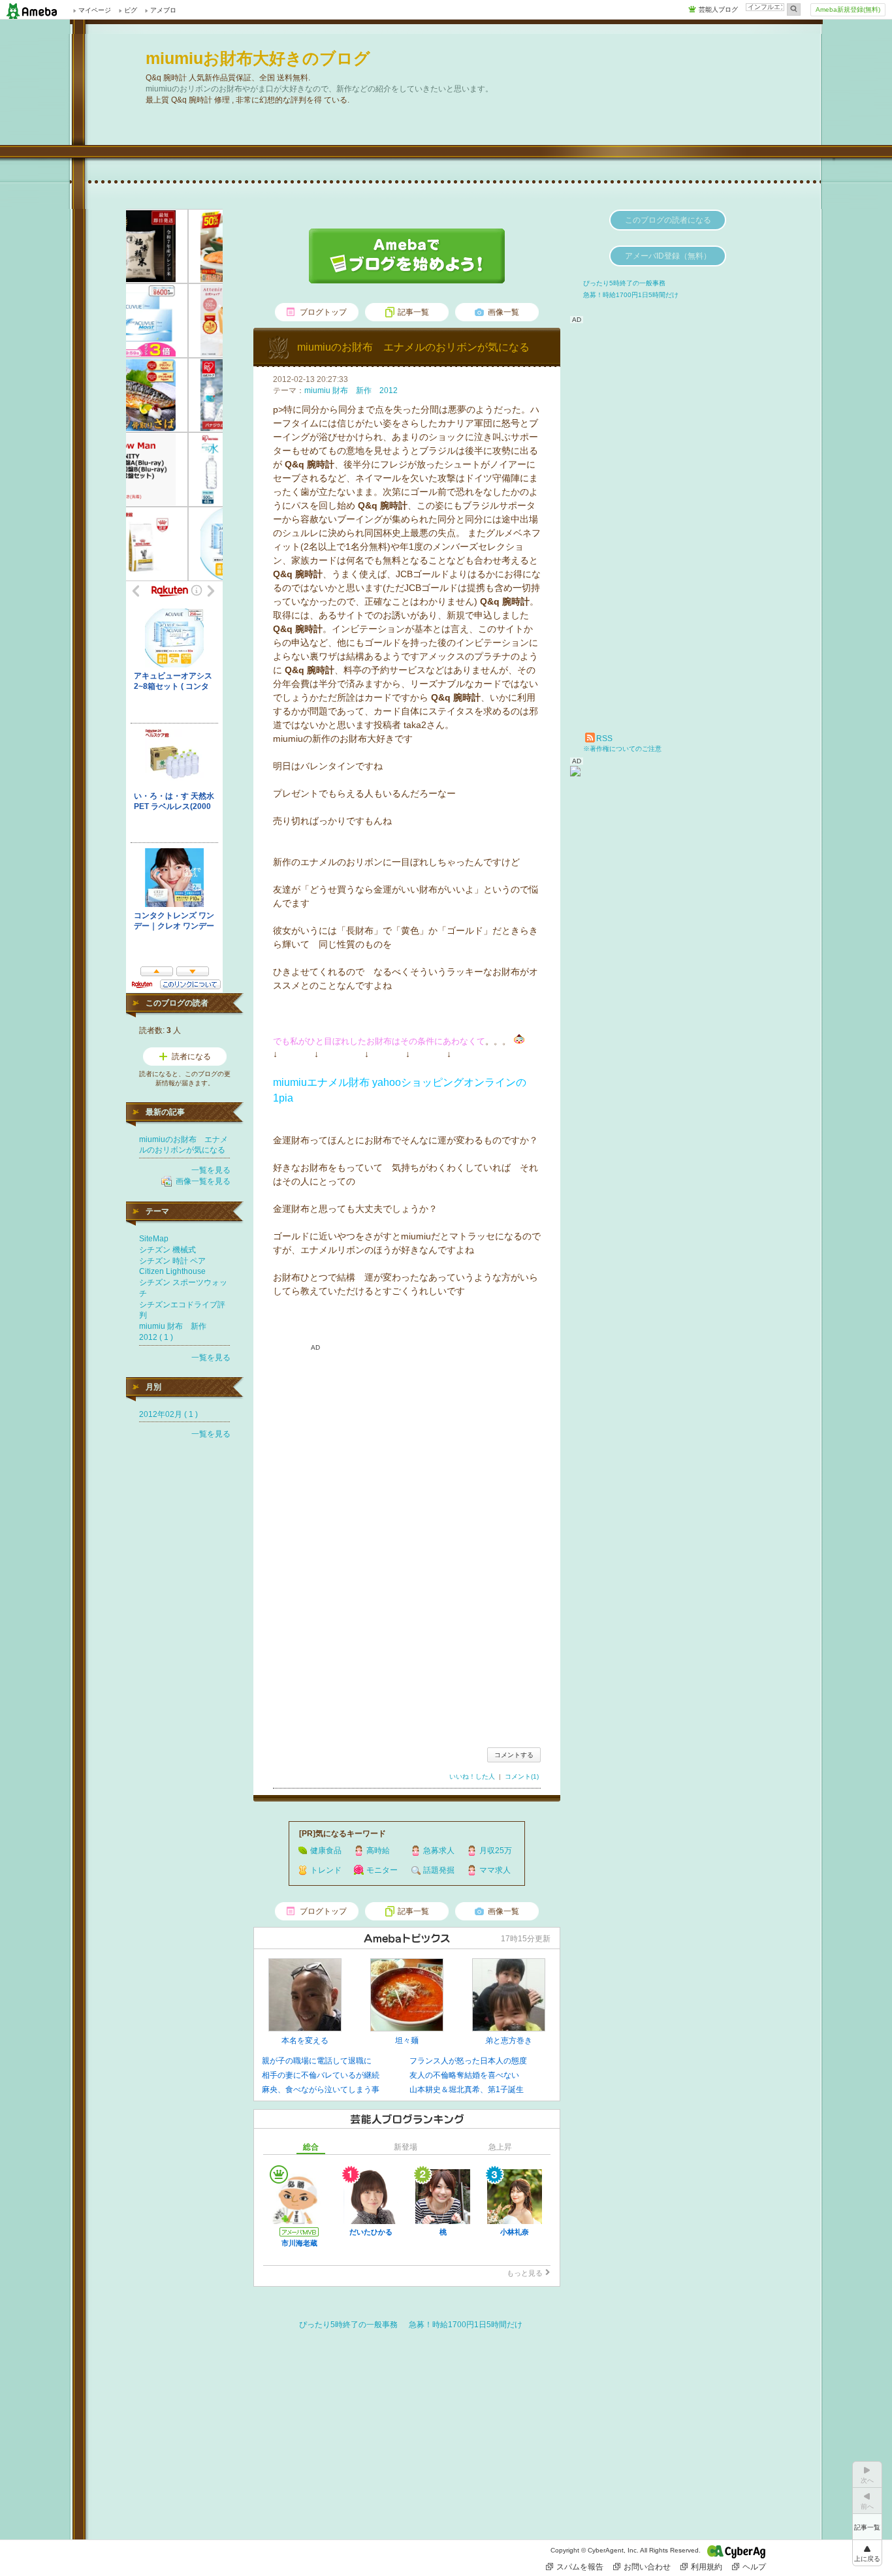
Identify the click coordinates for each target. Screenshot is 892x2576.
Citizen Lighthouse (172, 1271)
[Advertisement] (407, 1627)
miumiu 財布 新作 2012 (351, 390)
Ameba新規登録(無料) (848, 9)
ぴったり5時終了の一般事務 (348, 2325)
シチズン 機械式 (167, 1250)
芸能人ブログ (718, 9)
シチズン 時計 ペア (172, 1261)
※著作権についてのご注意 (622, 749)
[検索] (794, 9)
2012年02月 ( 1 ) (168, 1414)
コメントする (514, 1755)
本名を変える (305, 2041)
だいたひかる (371, 2232)
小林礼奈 (515, 2232)
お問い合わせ (647, 2567)
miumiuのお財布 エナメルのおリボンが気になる (413, 347)
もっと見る (525, 2273)
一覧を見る (211, 1170)
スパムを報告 (580, 2567)
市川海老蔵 (299, 2243)
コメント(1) (522, 1776)
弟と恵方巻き (509, 2041)
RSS (604, 739)
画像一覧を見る (203, 1181)
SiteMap (154, 1239)
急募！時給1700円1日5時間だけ (466, 2325)
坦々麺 (407, 2041)
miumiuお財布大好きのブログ (258, 58)
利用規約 (707, 2567)
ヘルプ (754, 2567)
